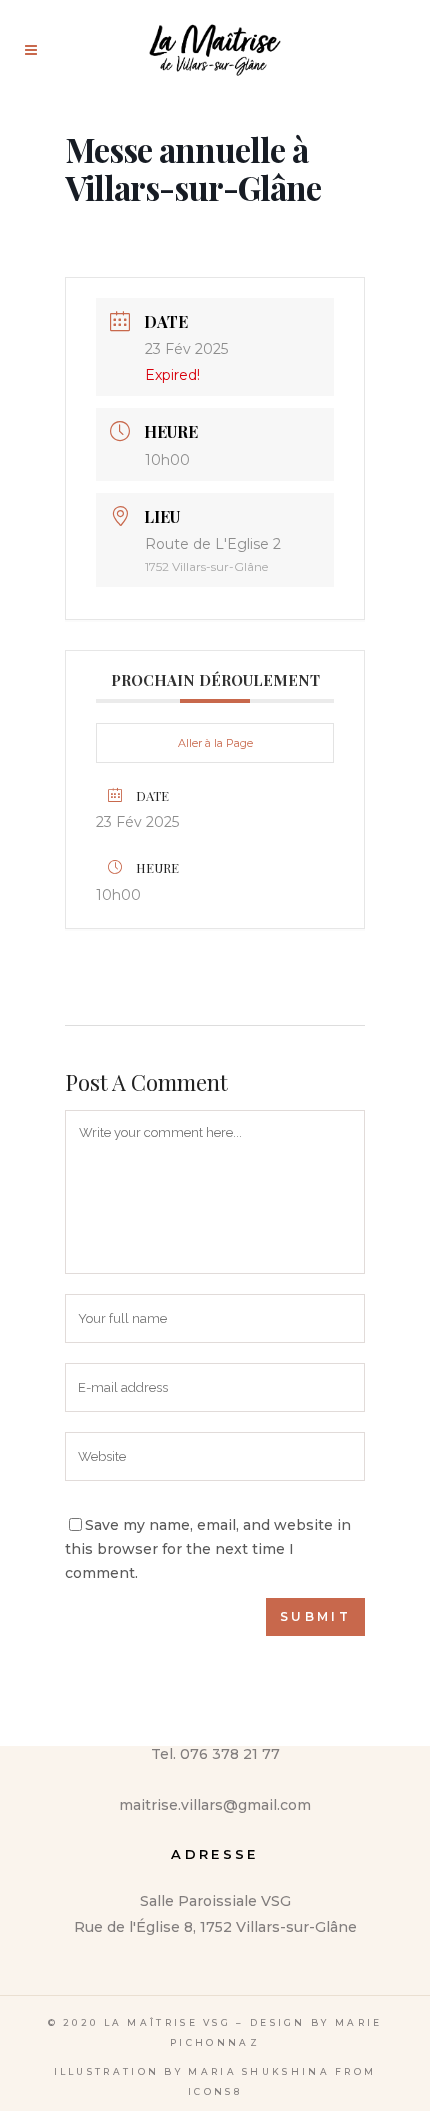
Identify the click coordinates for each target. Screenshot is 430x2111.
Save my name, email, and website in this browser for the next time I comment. (208, 1549)
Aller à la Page (215, 743)
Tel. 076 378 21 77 (215, 1754)
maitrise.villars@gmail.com (215, 1805)
